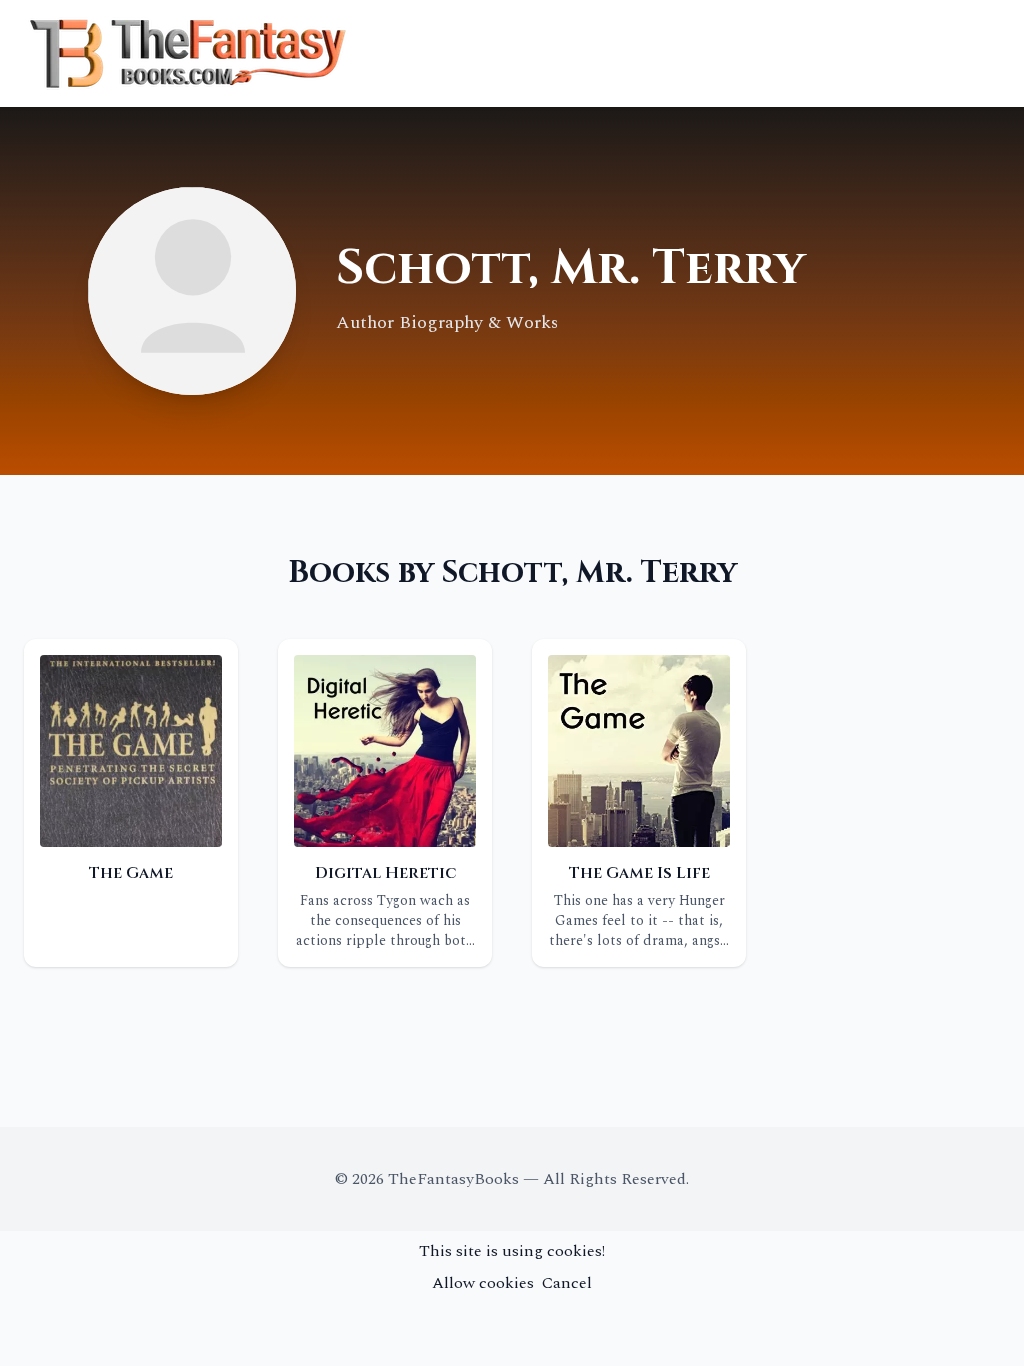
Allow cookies (483, 1283)
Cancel (567, 1283)
